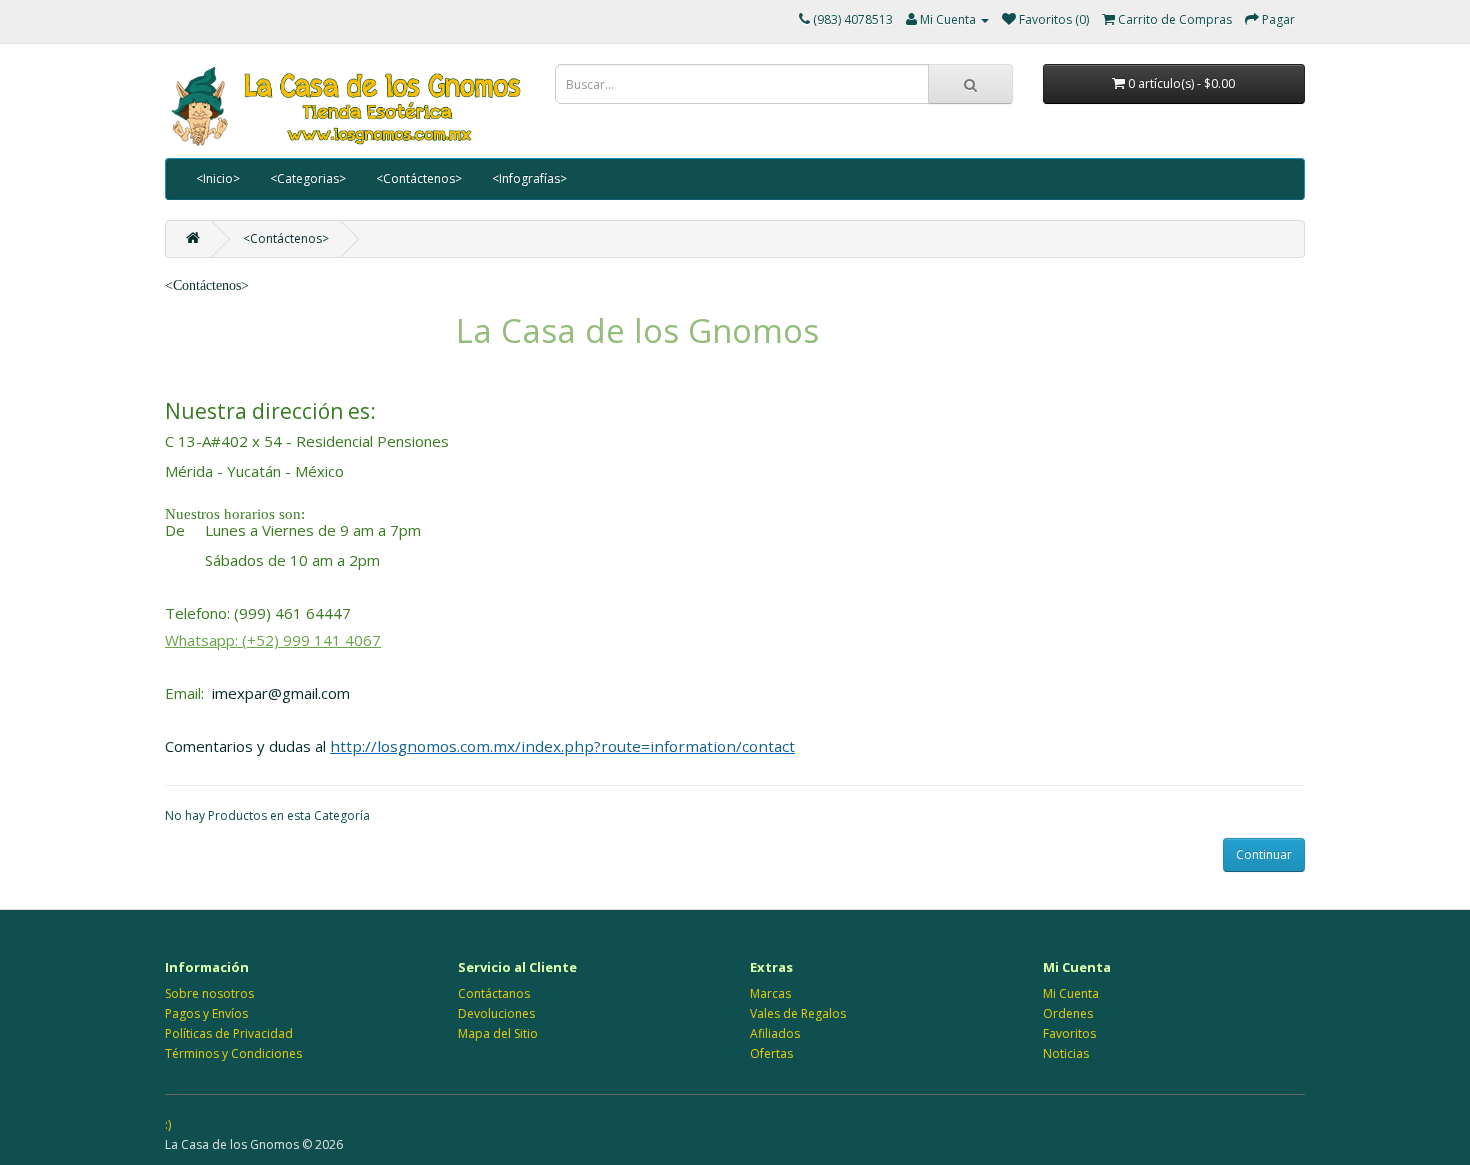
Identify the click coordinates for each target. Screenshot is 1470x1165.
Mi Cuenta (1071, 993)
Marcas (770, 993)
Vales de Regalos (798, 1013)
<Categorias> (308, 178)
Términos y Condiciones (233, 1053)
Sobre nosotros (209, 993)
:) (168, 1124)
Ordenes (1068, 1013)
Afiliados (775, 1033)
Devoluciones (496, 1013)
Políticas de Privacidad (229, 1033)
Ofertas (771, 1053)
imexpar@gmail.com (281, 693)
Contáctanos (494, 993)
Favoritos (1069, 1033)
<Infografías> (529, 178)
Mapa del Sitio (498, 1033)
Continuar (1264, 854)
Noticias (1066, 1053)
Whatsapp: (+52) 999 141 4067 (273, 640)
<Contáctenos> (419, 178)
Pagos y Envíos (206, 1013)
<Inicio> (218, 178)
